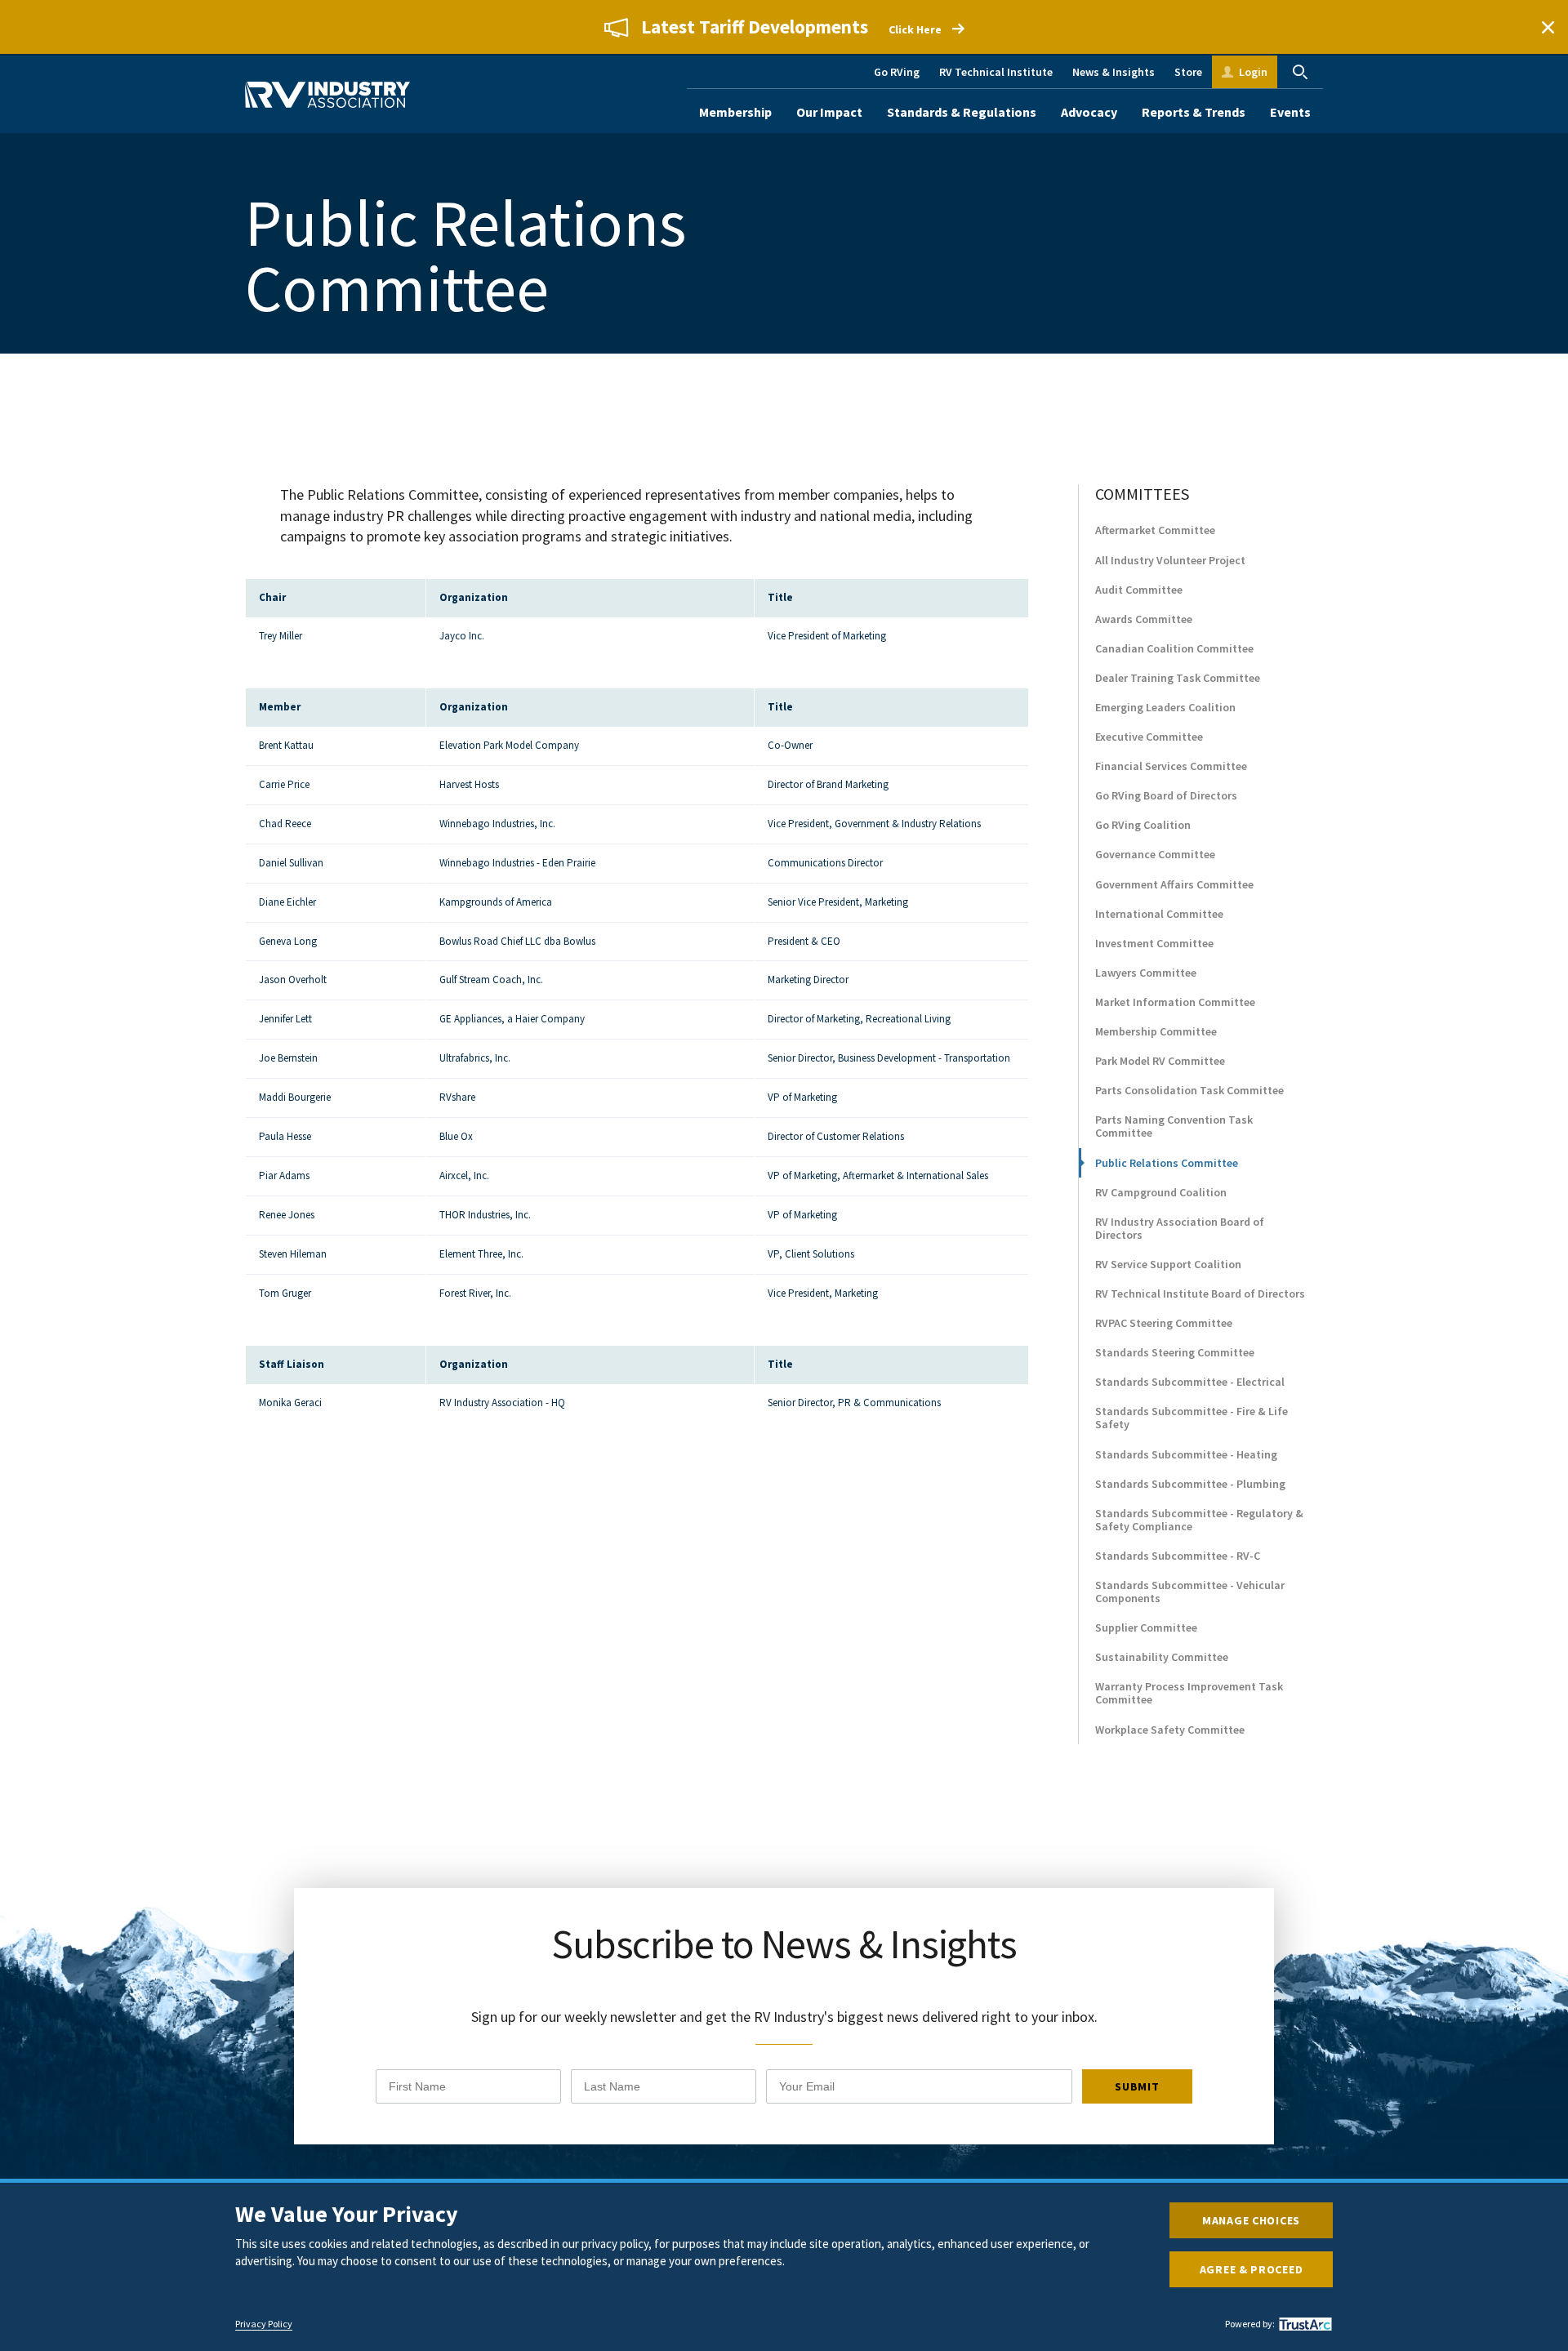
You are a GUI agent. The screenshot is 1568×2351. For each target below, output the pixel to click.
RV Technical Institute (996, 72)
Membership (735, 112)
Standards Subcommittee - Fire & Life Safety (1192, 1418)
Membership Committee (1156, 1031)
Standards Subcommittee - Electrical (1190, 1382)
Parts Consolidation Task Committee (1189, 1090)
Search (1300, 72)
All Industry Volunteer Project (1170, 560)
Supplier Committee (1146, 1627)
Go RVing (897, 72)
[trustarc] (1303, 2324)
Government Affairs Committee (1174, 884)
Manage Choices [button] (1251, 2220)
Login (1253, 72)
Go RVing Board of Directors (1166, 795)
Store (1188, 72)
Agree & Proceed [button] (1252, 2269)
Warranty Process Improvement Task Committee (1189, 1693)
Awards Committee (1144, 619)
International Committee (1159, 914)
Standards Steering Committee (1175, 1352)
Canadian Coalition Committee (1174, 648)
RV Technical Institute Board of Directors (1200, 1293)
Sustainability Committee (1162, 1657)
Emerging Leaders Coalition (1165, 707)
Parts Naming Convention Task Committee (1174, 1126)
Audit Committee (1139, 590)
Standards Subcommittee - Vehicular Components (1190, 1592)
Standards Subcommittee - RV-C (1178, 1556)
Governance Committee (1155, 854)
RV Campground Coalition (1161, 1192)
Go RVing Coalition (1143, 825)
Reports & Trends (1194, 112)
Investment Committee (1154, 943)
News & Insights (1114, 72)
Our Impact (829, 112)
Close (1548, 27)
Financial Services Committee (1171, 766)
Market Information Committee (1175, 1002)
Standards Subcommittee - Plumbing (1190, 1484)
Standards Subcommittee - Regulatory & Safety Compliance (1199, 1520)
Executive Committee (1149, 737)
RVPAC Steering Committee (1164, 1323)
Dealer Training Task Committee (1178, 678)
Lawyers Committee (1146, 973)
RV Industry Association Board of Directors (1180, 1228)
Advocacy (1089, 112)
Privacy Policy (264, 2324)
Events (1290, 112)
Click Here (915, 29)
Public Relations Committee (1167, 1163)
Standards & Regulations (962, 112)
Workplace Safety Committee (1170, 1730)
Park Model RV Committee (1160, 1061)
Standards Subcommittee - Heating (1186, 1454)
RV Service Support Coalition (1168, 1264)
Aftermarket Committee (1155, 530)
